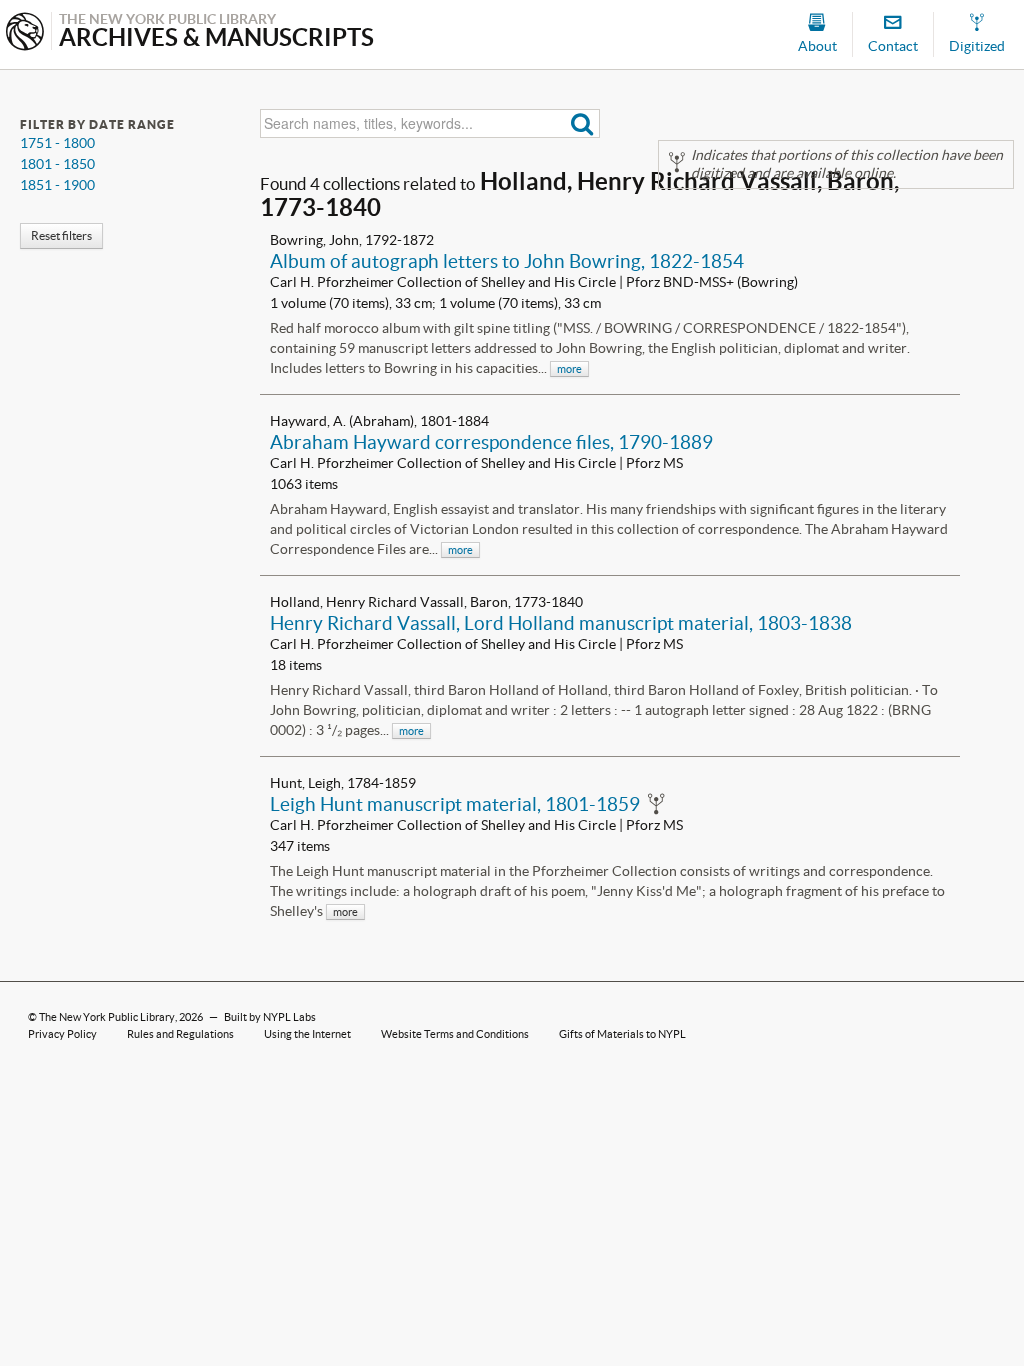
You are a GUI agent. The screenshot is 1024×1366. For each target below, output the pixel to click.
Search (582, 123)
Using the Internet (307, 1034)
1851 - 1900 (57, 185)
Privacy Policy (62, 1034)
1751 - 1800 (57, 143)
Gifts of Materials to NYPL (622, 1034)
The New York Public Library (107, 1017)
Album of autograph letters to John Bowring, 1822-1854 (507, 261)
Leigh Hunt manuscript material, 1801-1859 (455, 804)
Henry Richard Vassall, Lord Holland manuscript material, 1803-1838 (561, 623)
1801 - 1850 (57, 164)
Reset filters (61, 235)
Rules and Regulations (180, 1034)
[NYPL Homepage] (25, 33)
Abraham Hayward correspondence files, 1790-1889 (491, 442)
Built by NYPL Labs (270, 1017)
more (569, 369)
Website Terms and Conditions (455, 1034)
